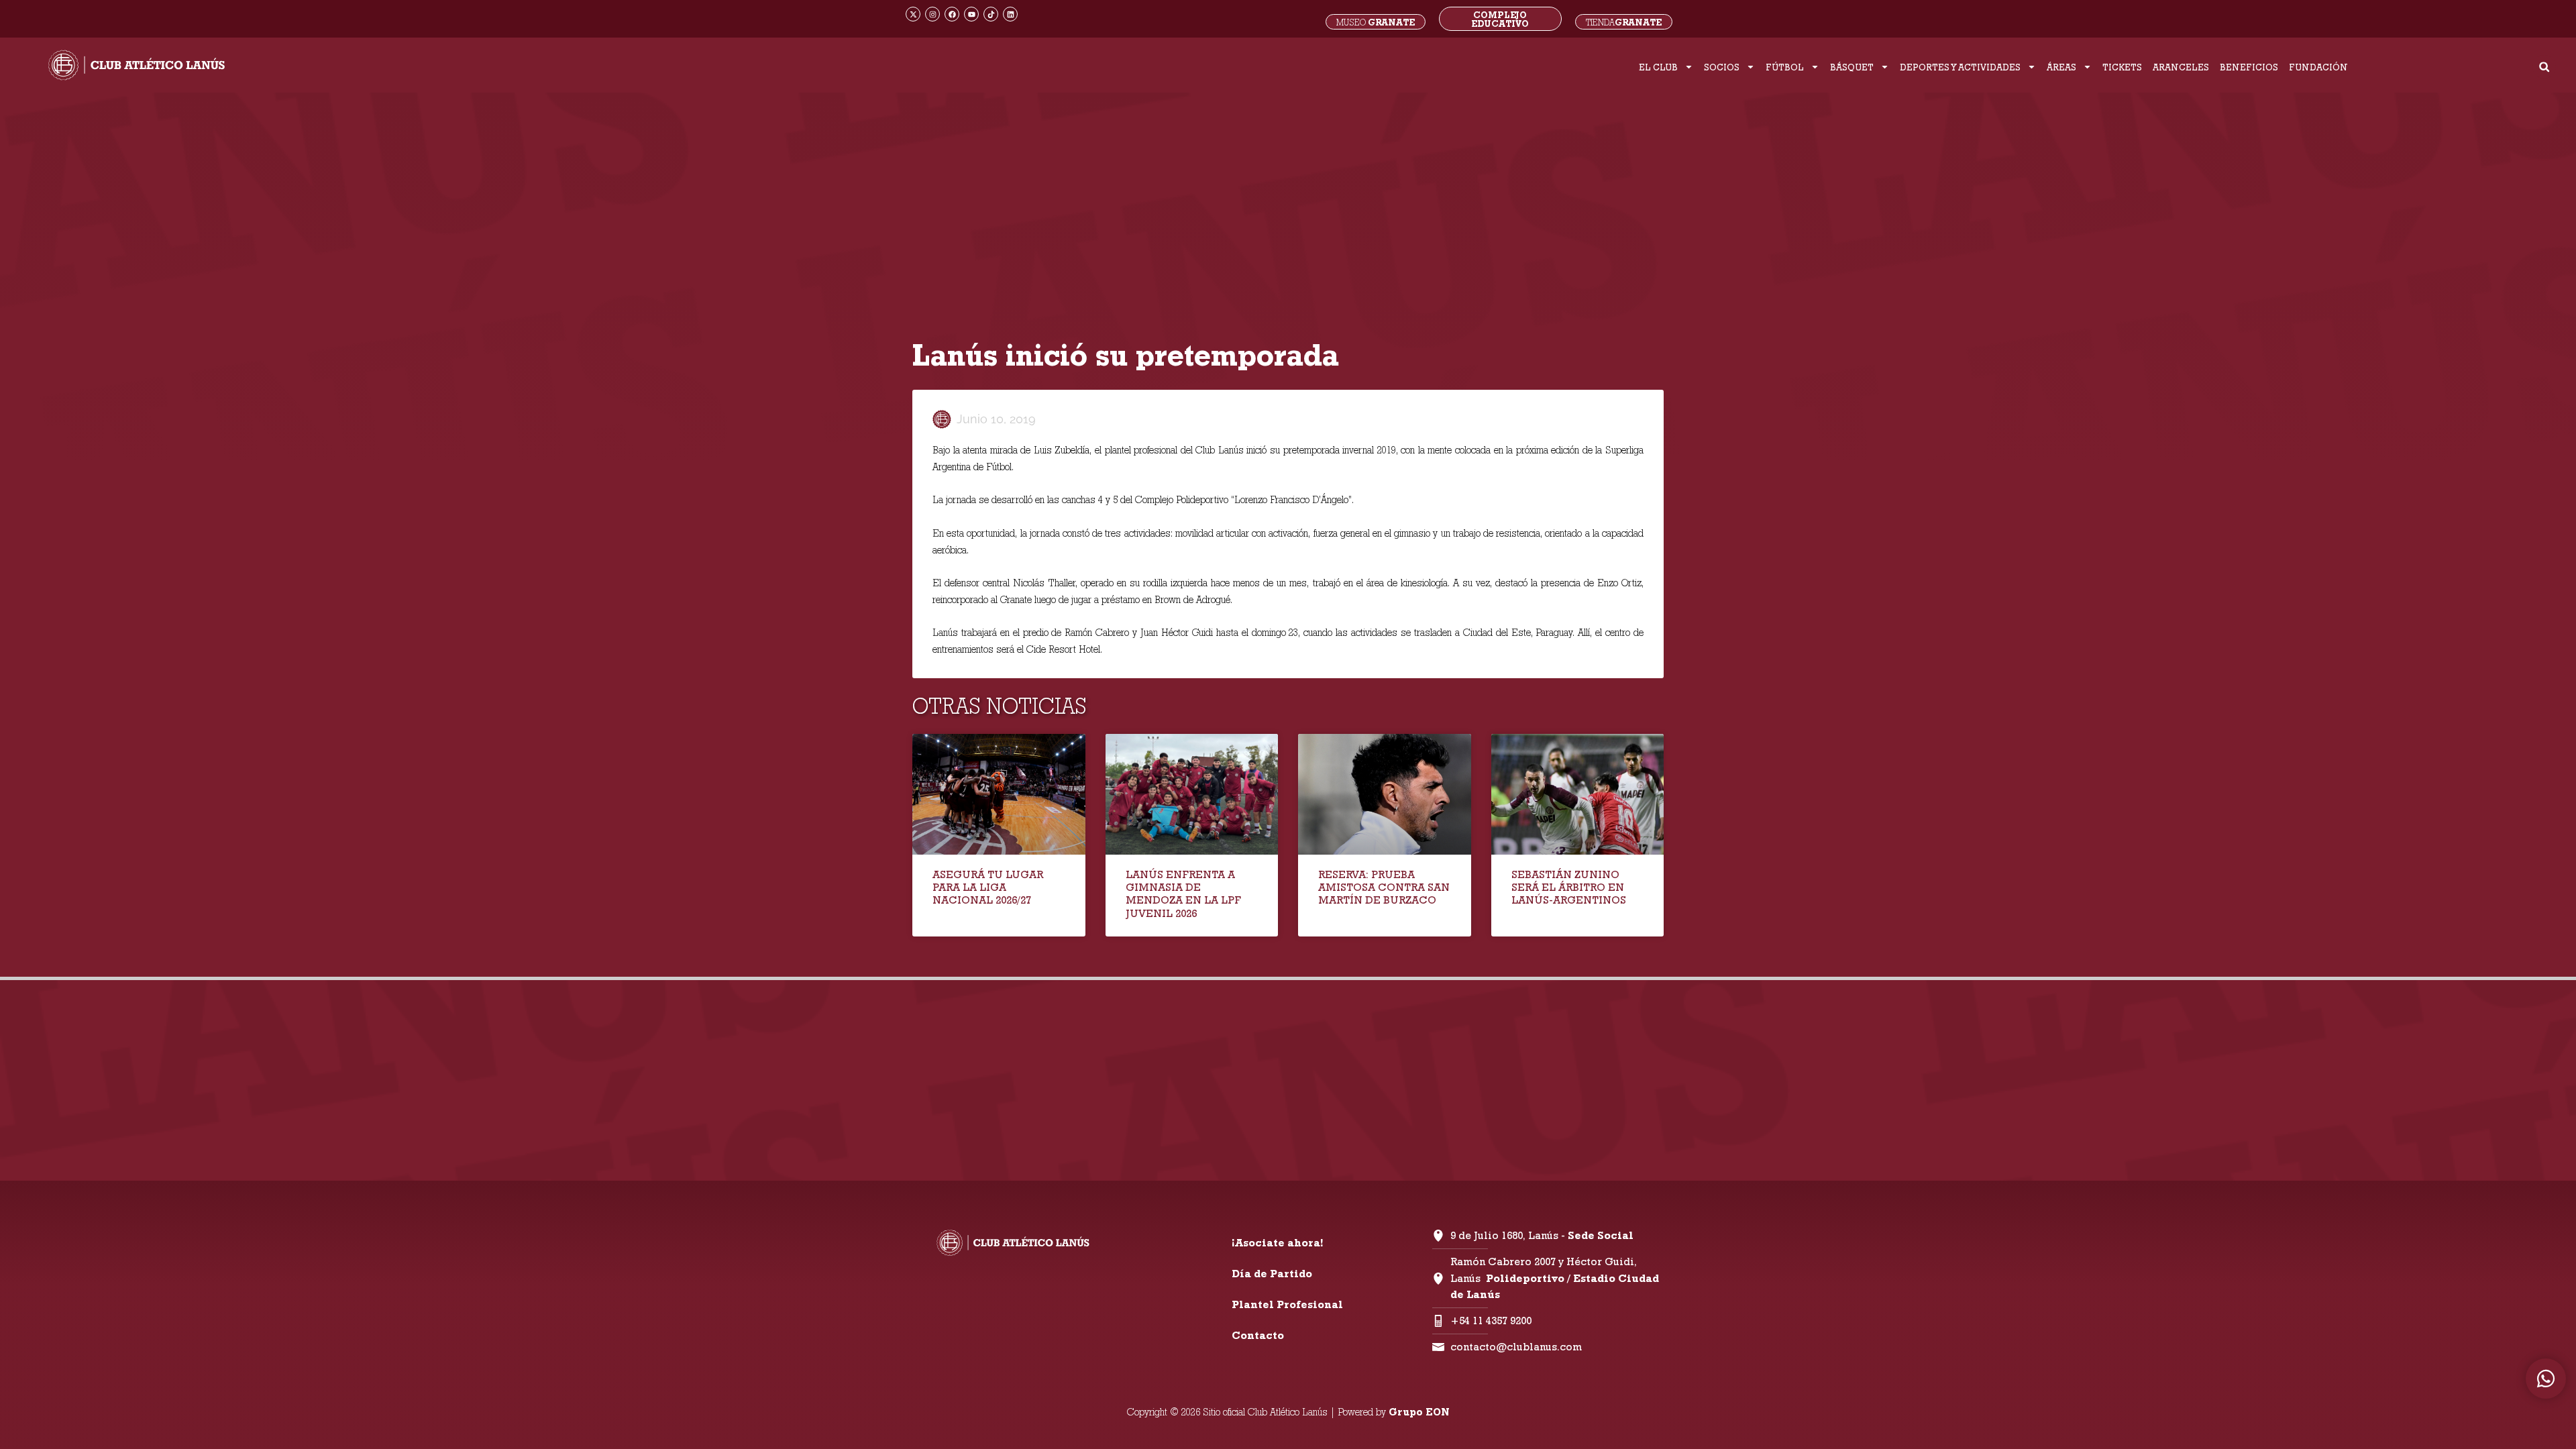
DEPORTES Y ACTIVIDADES (1960, 67)
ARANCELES (2181, 67)
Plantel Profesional (1287, 1304)
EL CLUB (1658, 67)
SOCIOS (1722, 67)
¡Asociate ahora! (1277, 1243)
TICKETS (2122, 67)
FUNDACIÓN (2318, 67)
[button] (2544, 67)
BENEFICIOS (2249, 67)
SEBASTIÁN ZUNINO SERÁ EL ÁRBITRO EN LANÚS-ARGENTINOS (1569, 887)
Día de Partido (1272, 1274)
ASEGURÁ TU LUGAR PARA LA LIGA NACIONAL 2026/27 (988, 887)
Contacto (1258, 1335)
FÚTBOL (1785, 67)
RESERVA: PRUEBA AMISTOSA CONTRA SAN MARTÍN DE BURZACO (1384, 887)
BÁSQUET (1852, 67)
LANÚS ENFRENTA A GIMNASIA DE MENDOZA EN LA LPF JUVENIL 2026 (1183, 894)
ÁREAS (2061, 67)
